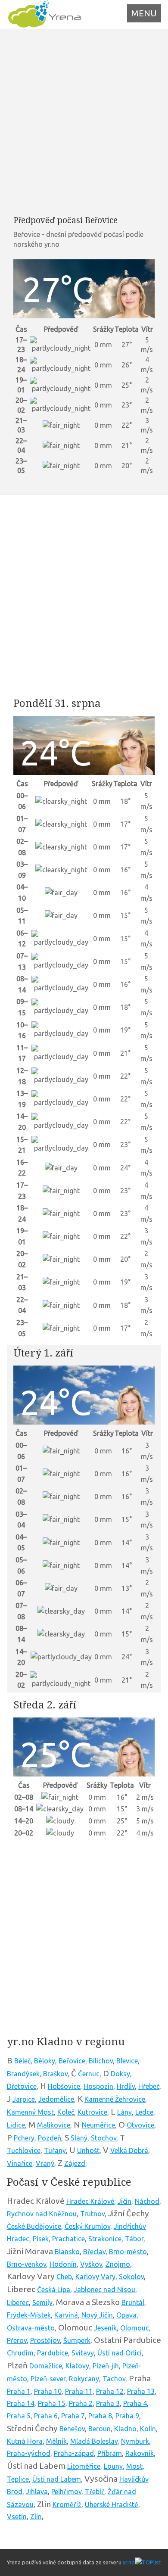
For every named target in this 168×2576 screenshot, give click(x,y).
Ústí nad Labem (57, 2479)
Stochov (104, 2138)
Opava (126, 2315)
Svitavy (83, 2353)
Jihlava (37, 2492)
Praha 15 (52, 2403)
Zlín (36, 2517)
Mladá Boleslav (94, 2441)
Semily (42, 2302)
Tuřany (55, 2150)
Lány (124, 2112)
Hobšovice (64, 2086)
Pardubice (53, 2353)
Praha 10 (48, 2391)
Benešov (72, 2429)
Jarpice (24, 2099)
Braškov (55, 2074)
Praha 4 (135, 2403)
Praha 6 (46, 2416)
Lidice (16, 2125)
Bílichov (101, 2061)
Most (134, 2466)
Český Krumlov (87, 2226)
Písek (41, 2239)
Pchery (24, 2138)
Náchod (147, 2201)
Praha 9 (127, 2416)
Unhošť (88, 2150)
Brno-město (128, 2252)
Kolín (148, 2429)
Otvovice (140, 2125)
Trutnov (92, 2214)
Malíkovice (54, 2125)
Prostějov (45, 2340)
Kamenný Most (30, 2112)
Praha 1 (19, 2391)
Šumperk (77, 2340)
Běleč (22, 2061)
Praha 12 (110, 2391)
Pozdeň (50, 2138)
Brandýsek (23, 2074)
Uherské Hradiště (112, 2504)
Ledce (144, 2112)
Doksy (120, 2074)
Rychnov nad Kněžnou (42, 2214)
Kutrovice (92, 2112)
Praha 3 (108, 2403)
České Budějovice (34, 2226)
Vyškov (91, 2264)
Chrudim (20, 2353)
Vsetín (17, 2517)
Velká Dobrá (129, 2150)
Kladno (125, 2429)
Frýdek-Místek (29, 2315)
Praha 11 (79, 2391)
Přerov (17, 2340)
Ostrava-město (31, 2328)
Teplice (18, 2479)
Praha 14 (21, 2403)
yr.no (129, 2562)
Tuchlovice (24, 2150)
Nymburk (135, 2441)
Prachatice (68, 2239)
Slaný (79, 2138)
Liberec (18, 2302)
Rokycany (84, 2379)
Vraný (45, 2163)
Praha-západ (74, 2453)
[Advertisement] (84, 122)
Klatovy (77, 2366)
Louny (113, 2466)
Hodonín (63, 2264)
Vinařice (20, 2163)
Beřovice (72, 2061)
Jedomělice (56, 2099)
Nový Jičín (97, 2315)
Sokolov (131, 2277)
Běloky (45, 2061)
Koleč (66, 2112)
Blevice (127, 2061)
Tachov (114, 2379)
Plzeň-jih (106, 2366)
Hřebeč (149, 2086)
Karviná (66, 2315)
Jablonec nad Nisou (104, 2290)
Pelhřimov (66, 2492)
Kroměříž (67, 2504)
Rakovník (140, 2453)
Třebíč (95, 2492)
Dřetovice (22, 2086)
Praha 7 (73, 2416)
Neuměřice (98, 2125)
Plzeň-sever (48, 2379)
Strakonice (105, 2239)
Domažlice (46, 2366)
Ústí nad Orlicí (120, 2353)
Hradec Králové (90, 2201)
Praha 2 (81, 2403)
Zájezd (75, 2163)
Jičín (124, 2201)
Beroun (100, 2429)
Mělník (56, 2441)
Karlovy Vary (95, 2277)
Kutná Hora (25, 2441)
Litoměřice (84, 2466)
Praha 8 (100, 2416)
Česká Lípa (54, 2290)
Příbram (110, 2453)
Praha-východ (29, 2453)
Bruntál (133, 2302)
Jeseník (105, 2328)
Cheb (64, 2277)
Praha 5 (19, 2416)
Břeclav (94, 2252)
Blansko (67, 2252)
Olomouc (135, 2328)
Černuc (89, 2074)
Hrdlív (126, 2086)
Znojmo (118, 2264)
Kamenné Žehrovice (115, 2099)
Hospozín (98, 2086)
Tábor (134, 2239)
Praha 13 (141, 2391)
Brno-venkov (26, 2264)
